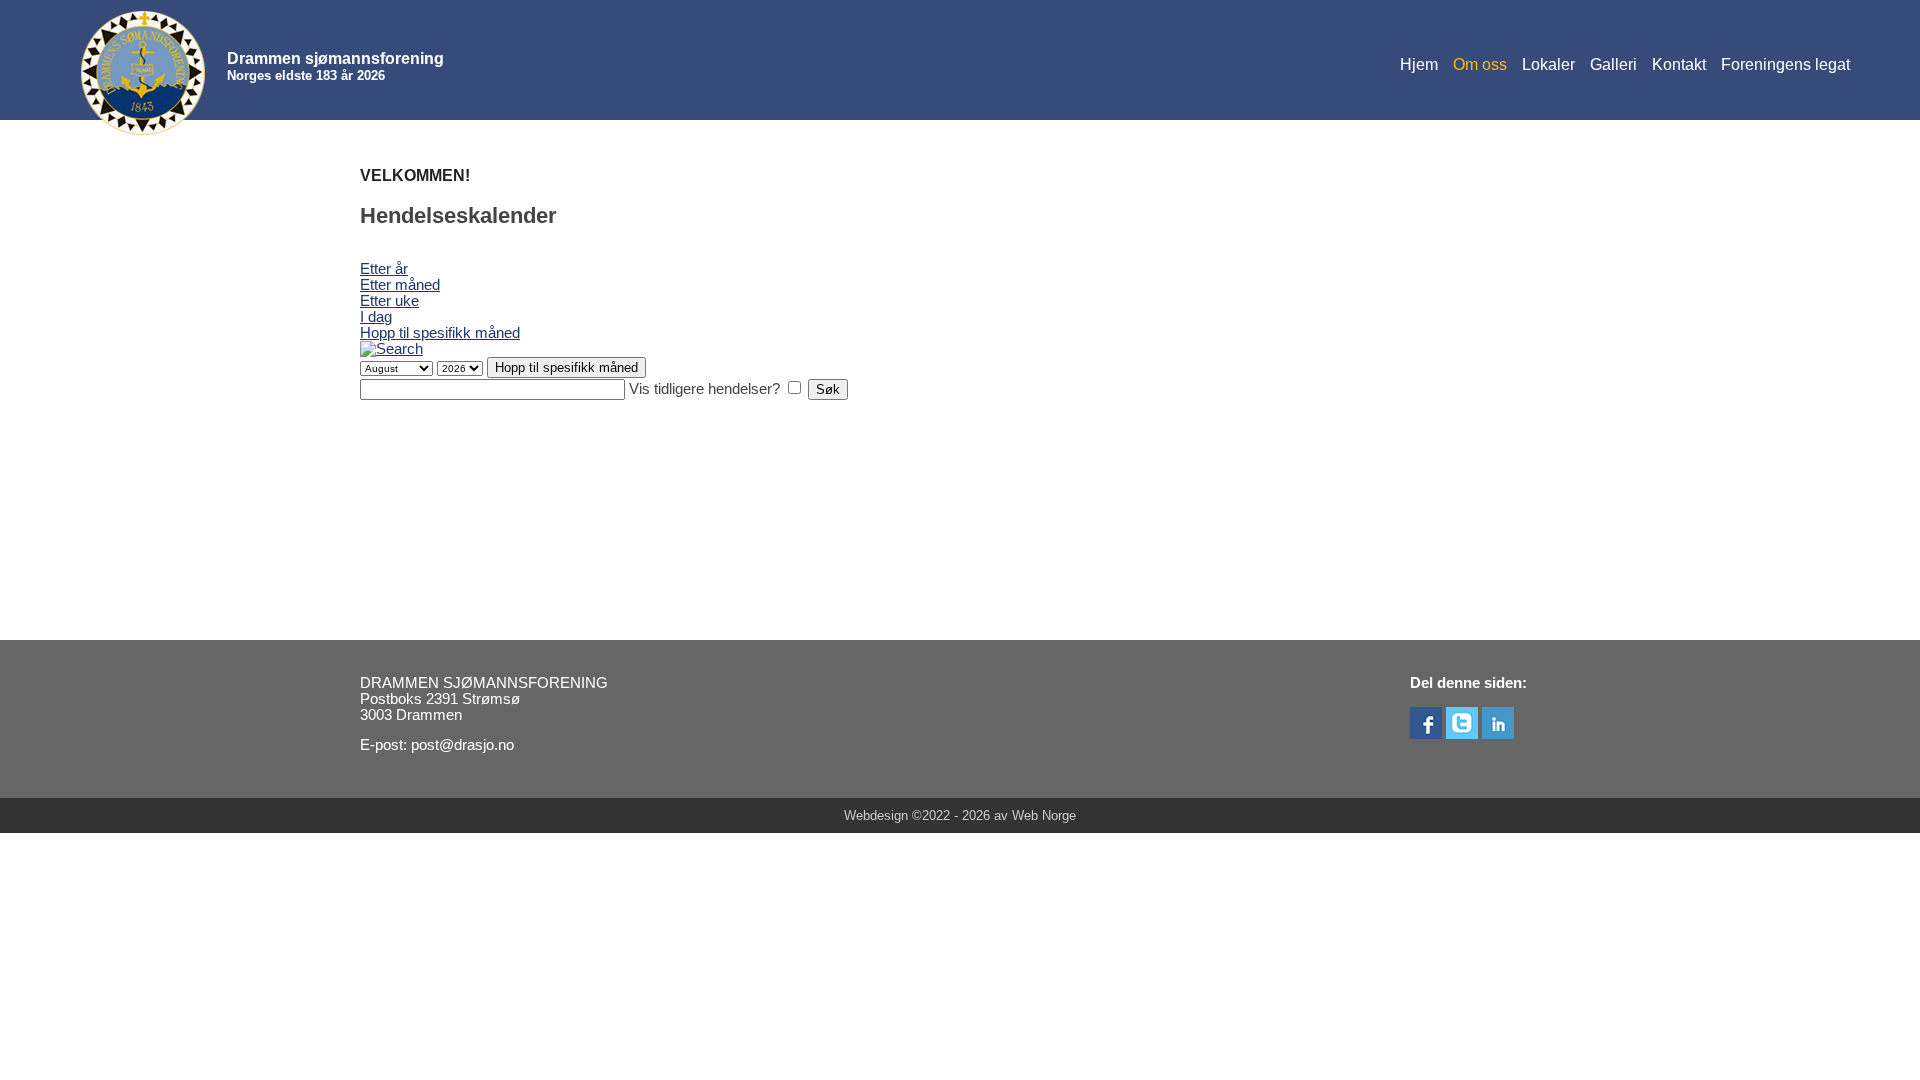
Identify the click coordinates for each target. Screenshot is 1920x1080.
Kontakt (1679, 64)
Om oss (1480, 64)
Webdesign (876, 815)
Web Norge (1044, 815)
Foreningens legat (1785, 64)
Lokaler (1548, 64)
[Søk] (391, 349)
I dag (376, 317)
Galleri (1613, 64)
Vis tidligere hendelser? (704, 389)
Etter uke (389, 301)
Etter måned (400, 285)
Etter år (384, 269)
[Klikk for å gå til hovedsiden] (143, 73)
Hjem (1419, 64)
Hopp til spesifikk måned (440, 333)
